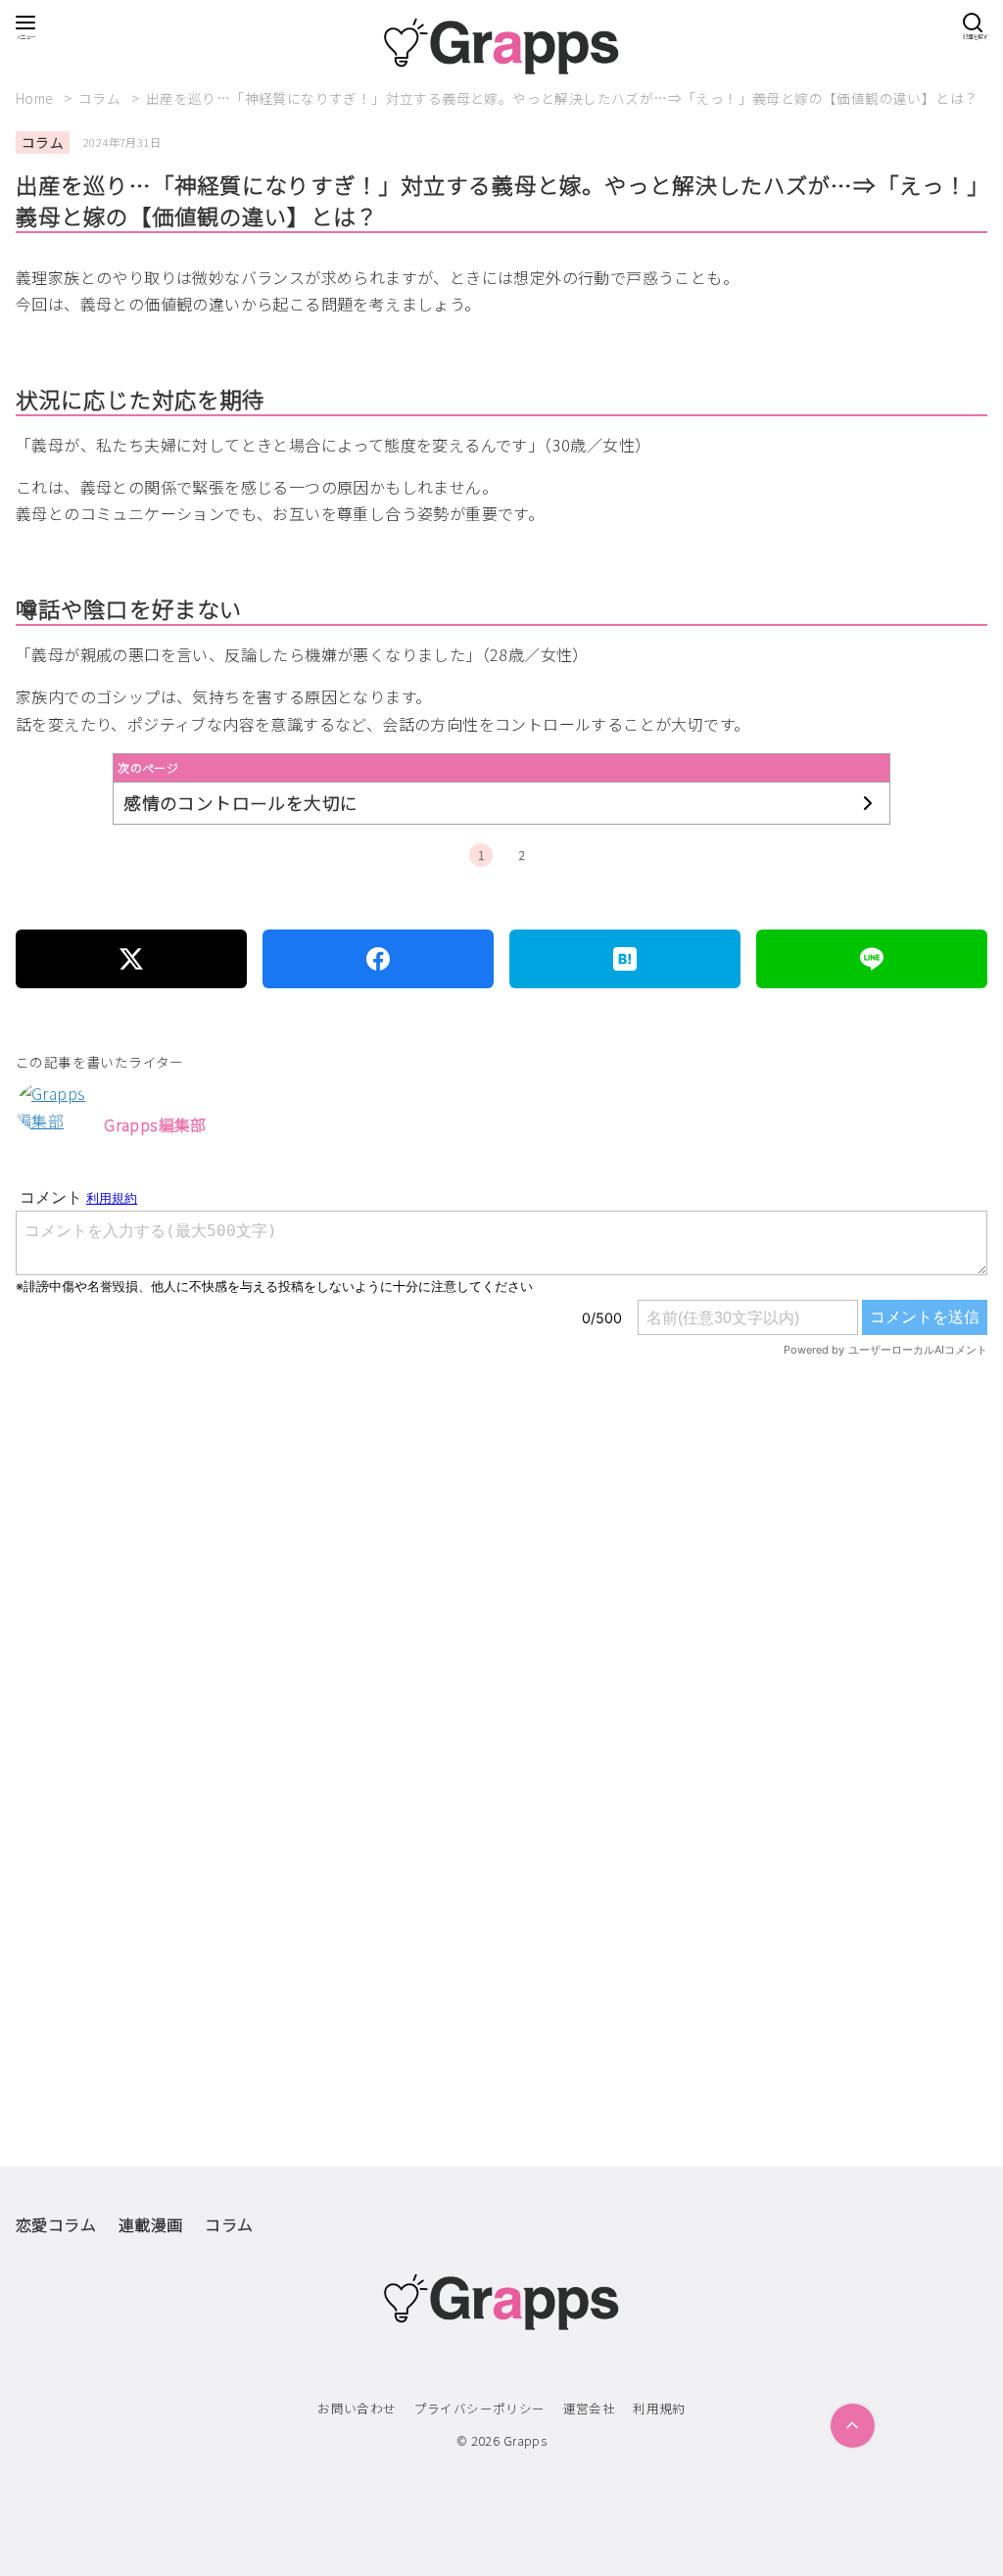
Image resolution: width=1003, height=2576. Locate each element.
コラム (101, 98)
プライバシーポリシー (480, 2408)
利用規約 (659, 2408)
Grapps (525, 2440)
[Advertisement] (501, 1623)
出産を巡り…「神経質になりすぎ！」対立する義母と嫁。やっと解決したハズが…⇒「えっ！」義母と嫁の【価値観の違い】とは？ (562, 98)
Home (36, 98)
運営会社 (590, 2408)
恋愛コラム (56, 2224)
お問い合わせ (357, 2408)
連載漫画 (151, 2224)
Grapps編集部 (155, 1124)
